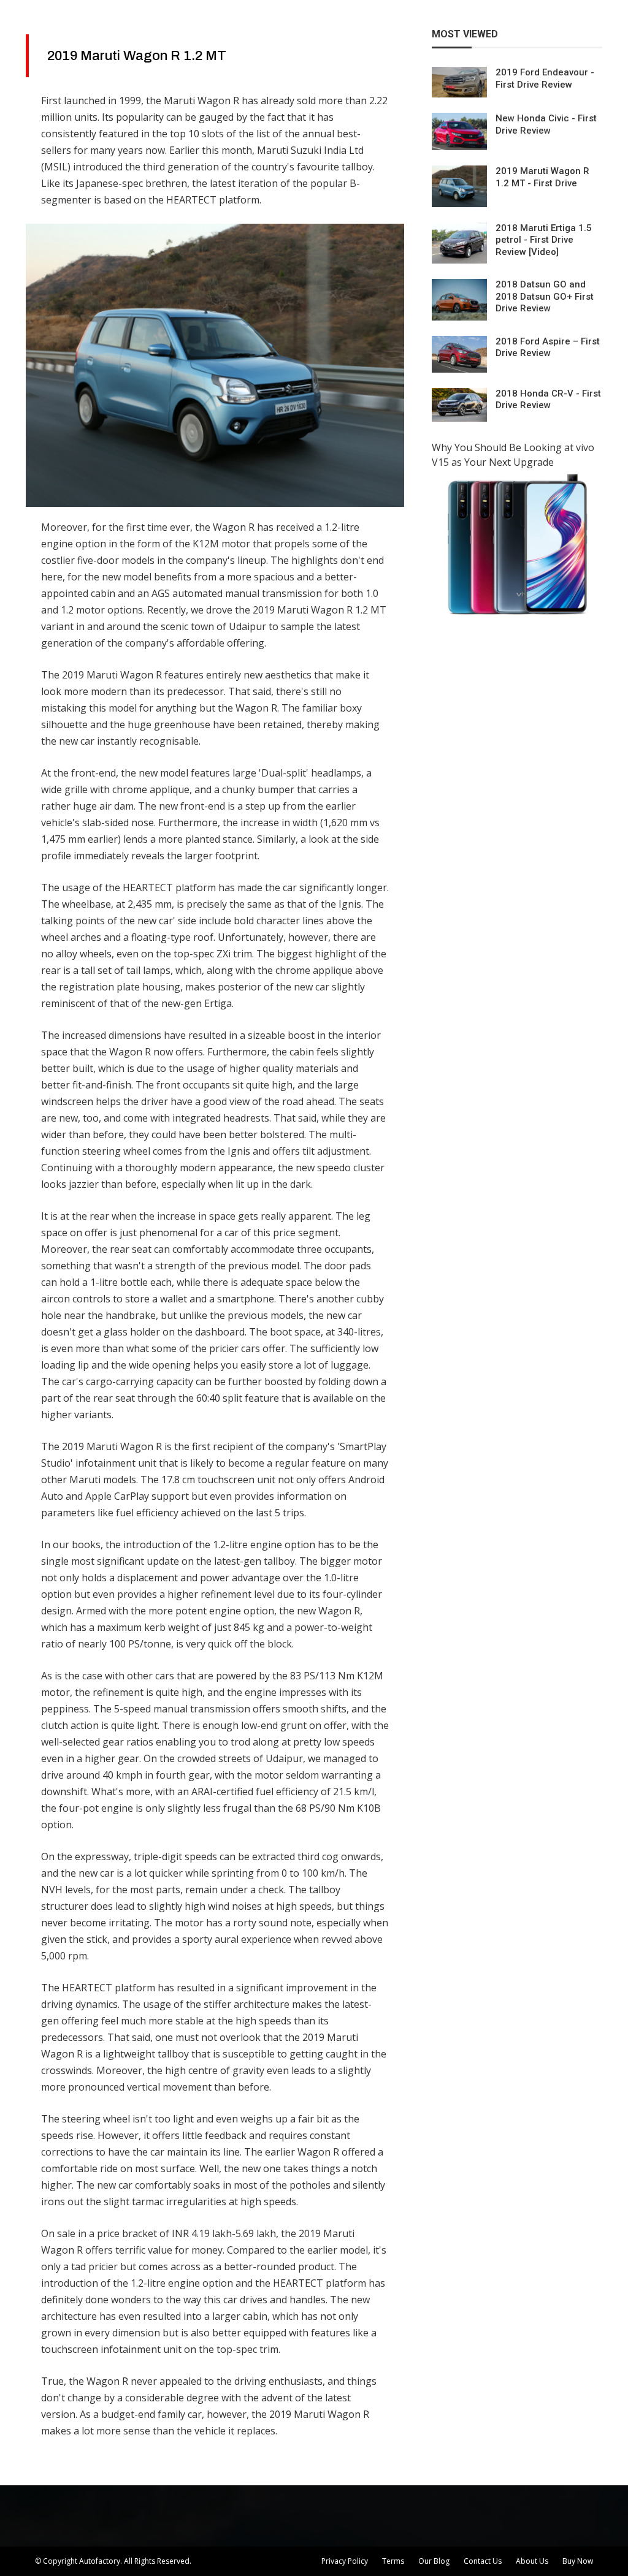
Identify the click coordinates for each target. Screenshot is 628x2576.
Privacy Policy (345, 2561)
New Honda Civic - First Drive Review (546, 124)
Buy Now (578, 2561)
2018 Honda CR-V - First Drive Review (548, 400)
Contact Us (483, 2561)
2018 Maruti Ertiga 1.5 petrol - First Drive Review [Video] (544, 240)
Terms (393, 2561)
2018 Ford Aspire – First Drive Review (548, 348)
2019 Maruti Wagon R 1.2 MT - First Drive (542, 177)
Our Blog (434, 2561)
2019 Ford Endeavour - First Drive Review (545, 78)
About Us (532, 2561)
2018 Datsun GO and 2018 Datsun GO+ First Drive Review (545, 296)
